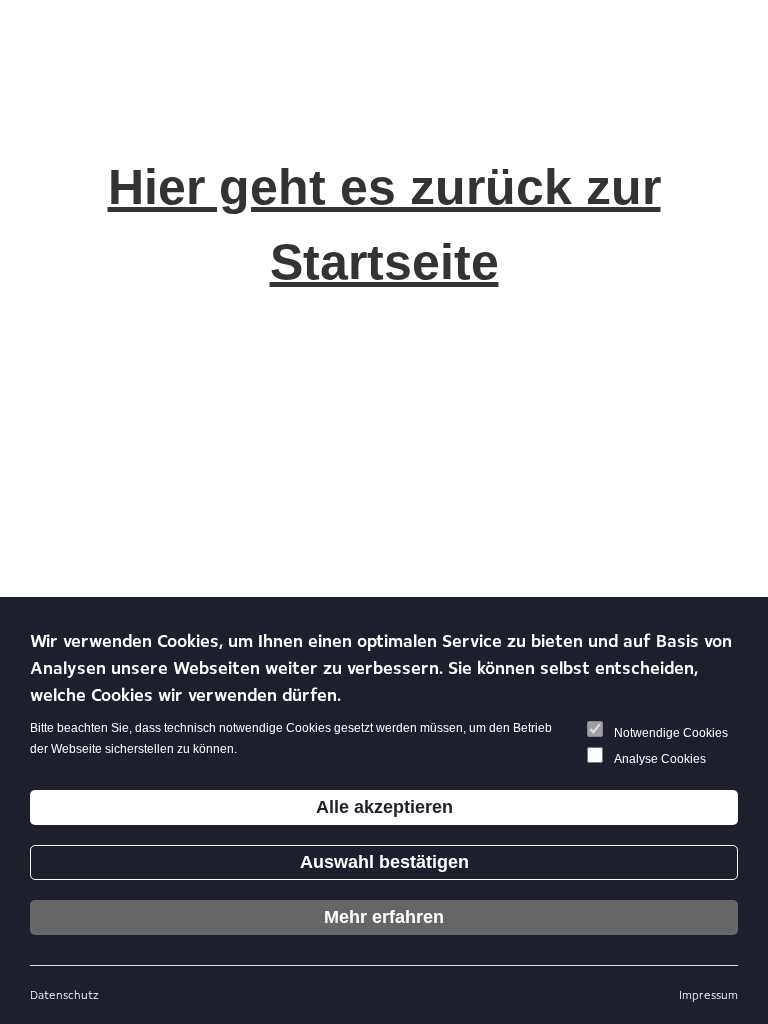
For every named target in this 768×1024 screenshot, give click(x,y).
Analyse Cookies (660, 759)
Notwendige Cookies (671, 733)
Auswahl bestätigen (384, 862)
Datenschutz (64, 994)
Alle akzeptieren (384, 807)
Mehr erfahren (384, 917)
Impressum (708, 994)
